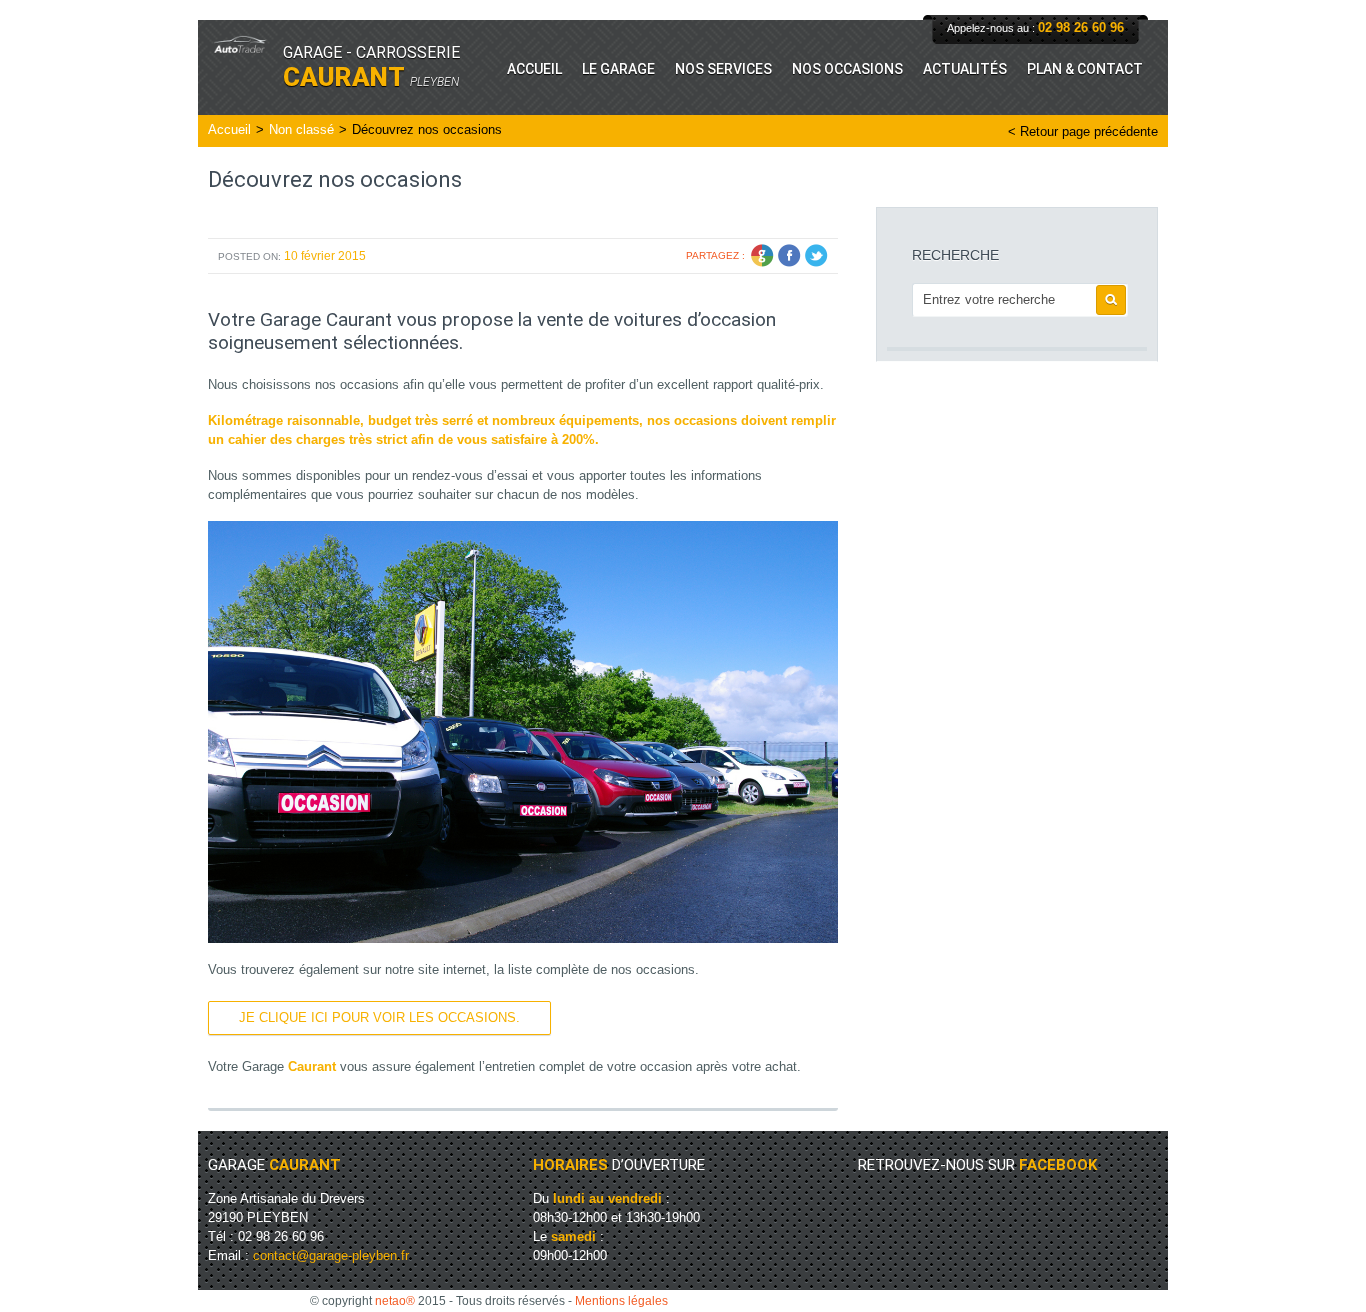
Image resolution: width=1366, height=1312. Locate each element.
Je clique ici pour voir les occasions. (379, 1017)
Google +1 (762, 255)
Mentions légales (621, 1301)
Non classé (301, 129)
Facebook (789, 255)
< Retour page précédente (1083, 131)
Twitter (816, 255)
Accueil (229, 129)
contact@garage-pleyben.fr (331, 1255)
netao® (395, 1301)
